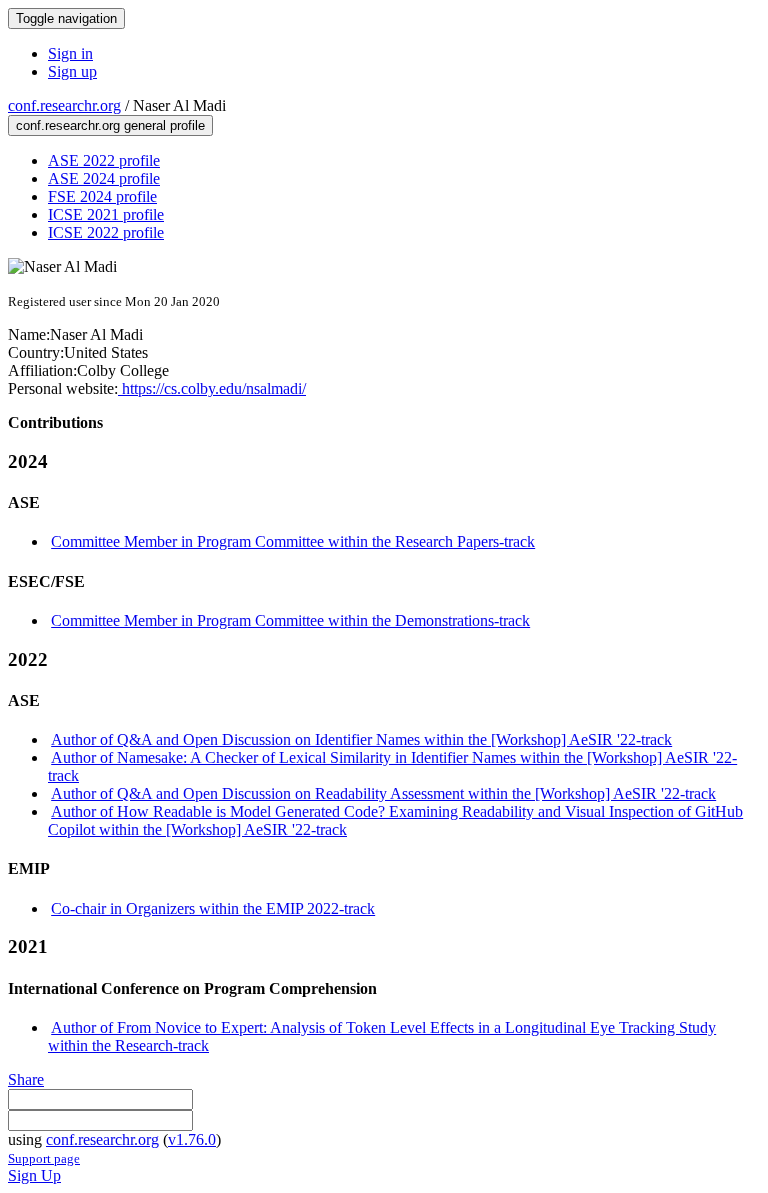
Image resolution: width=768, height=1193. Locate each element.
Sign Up (34, 1175)
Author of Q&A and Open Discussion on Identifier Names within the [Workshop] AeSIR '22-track (361, 739)
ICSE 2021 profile (106, 214)
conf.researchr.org (64, 105)
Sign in (70, 53)
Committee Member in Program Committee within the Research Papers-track (293, 541)
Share (26, 1079)
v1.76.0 (192, 1139)
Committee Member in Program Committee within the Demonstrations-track (290, 620)
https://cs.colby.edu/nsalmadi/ (212, 388)
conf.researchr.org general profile (110, 125)
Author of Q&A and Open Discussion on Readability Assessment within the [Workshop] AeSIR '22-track (383, 793)
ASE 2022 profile (104, 160)
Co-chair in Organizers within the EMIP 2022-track (213, 908)
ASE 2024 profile (104, 178)
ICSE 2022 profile (106, 232)
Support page (44, 1158)
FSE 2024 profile (102, 196)
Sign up (72, 71)
